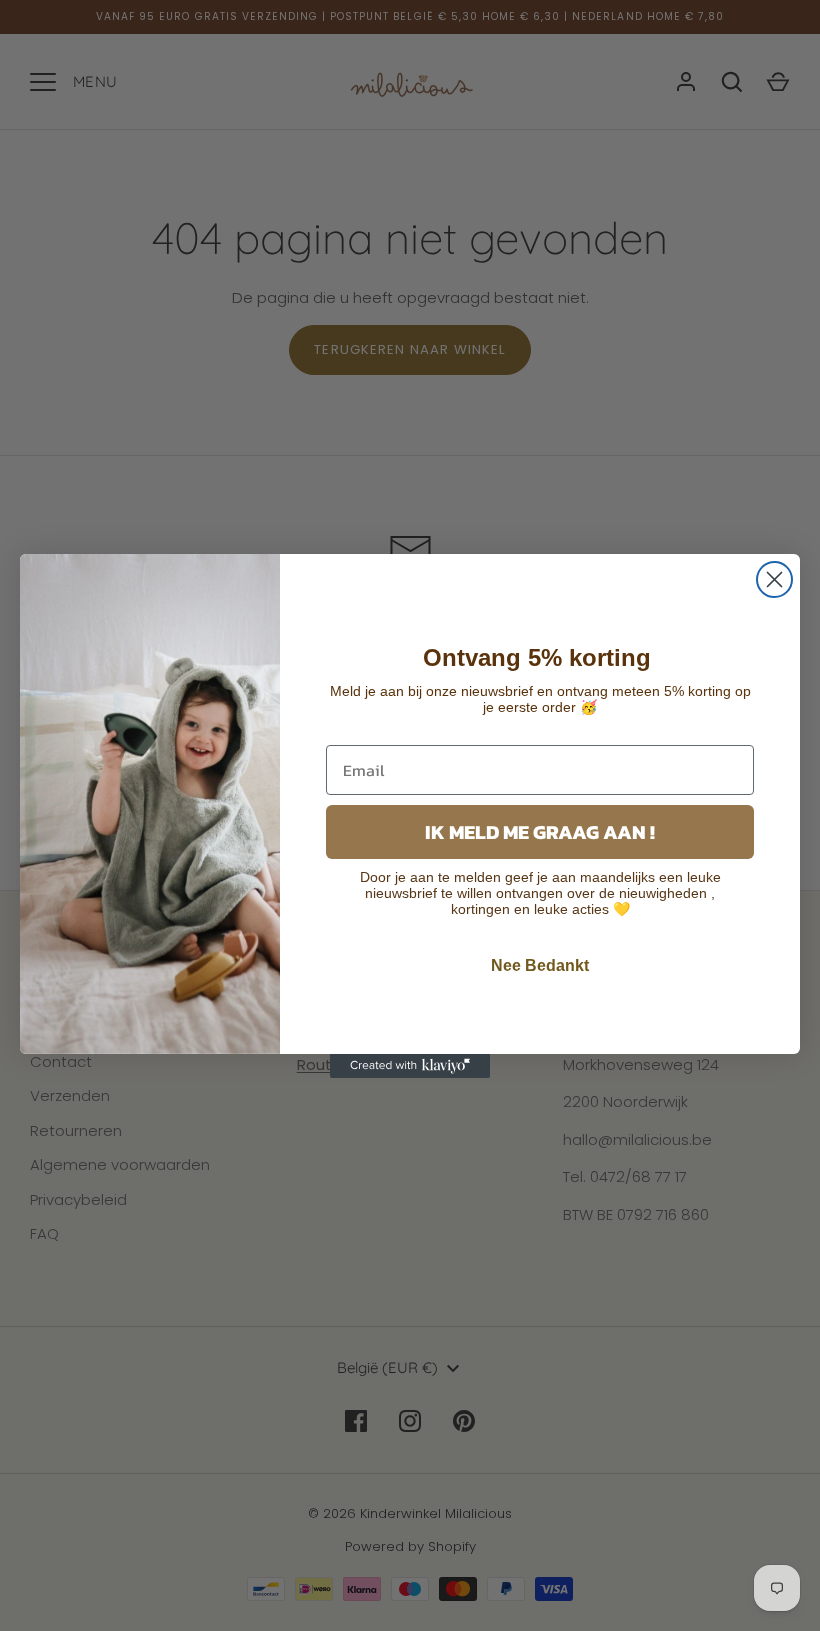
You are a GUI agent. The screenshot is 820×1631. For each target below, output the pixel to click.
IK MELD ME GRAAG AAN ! (540, 832)
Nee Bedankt (540, 965)
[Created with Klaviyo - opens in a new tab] (410, 1066)
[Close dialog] (774, 579)
